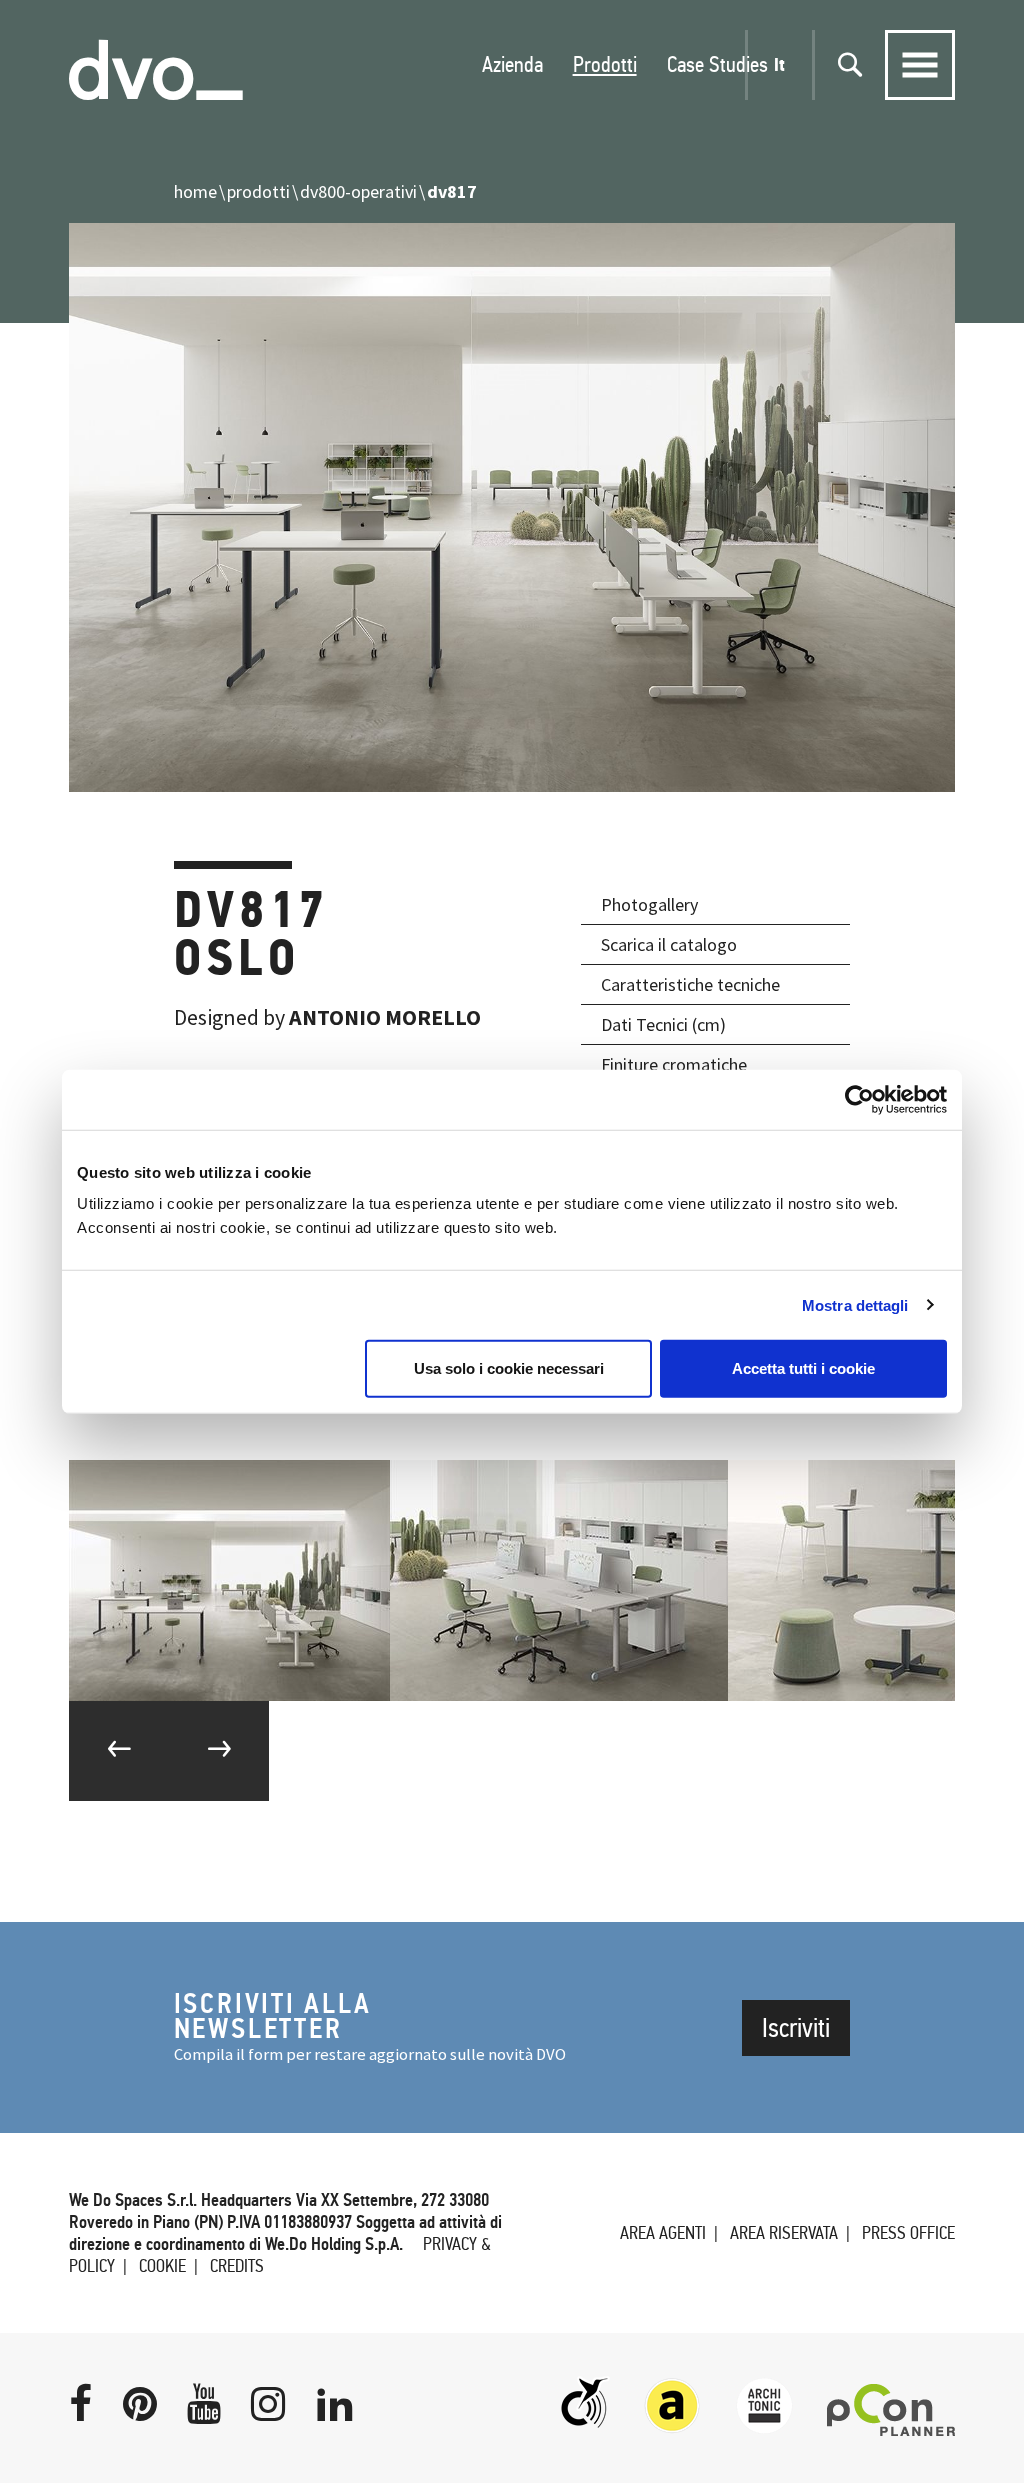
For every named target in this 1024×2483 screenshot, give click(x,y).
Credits (237, 2266)
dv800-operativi (358, 191)
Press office (908, 2233)
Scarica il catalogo (669, 944)
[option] (229, 1580)
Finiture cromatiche (674, 1064)
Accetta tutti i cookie (803, 1368)
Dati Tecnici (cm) (663, 1024)
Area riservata (784, 2233)
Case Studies (717, 64)
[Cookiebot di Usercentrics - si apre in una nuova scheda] (859, 1099)
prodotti (258, 191)
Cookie (162, 2266)
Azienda (512, 64)
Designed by (327, 1017)
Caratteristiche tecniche (690, 984)
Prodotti (605, 64)
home (195, 191)
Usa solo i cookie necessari (509, 1368)
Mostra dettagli (855, 1304)
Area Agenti (663, 2233)
